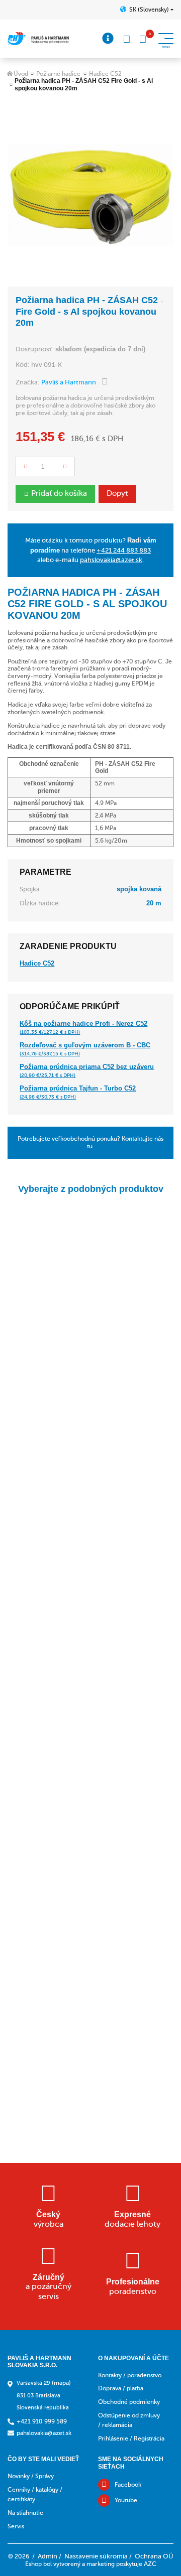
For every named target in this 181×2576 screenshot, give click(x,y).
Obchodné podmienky (129, 2402)
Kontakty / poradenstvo (130, 2375)
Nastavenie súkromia (96, 2556)
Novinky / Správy (31, 2476)
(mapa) (61, 2383)
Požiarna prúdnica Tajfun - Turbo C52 (78, 1092)
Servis (16, 2526)
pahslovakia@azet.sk (111, 560)
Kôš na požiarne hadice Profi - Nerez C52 (83, 1027)
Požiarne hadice (58, 74)
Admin (48, 2556)
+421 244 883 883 (124, 550)
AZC (150, 2564)
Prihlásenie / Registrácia (131, 2438)
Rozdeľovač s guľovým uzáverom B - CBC (85, 1049)
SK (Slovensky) (149, 10)
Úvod (21, 74)
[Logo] (38, 39)
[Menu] (108, 39)
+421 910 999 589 (42, 2421)
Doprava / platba (121, 2388)
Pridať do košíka (59, 493)
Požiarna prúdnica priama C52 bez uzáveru (87, 1070)
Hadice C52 (105, 74)
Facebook (128, 2485)
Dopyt (117, 493)
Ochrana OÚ (154, 2556)
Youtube (126, 2500)
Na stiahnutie (25, 2513)
